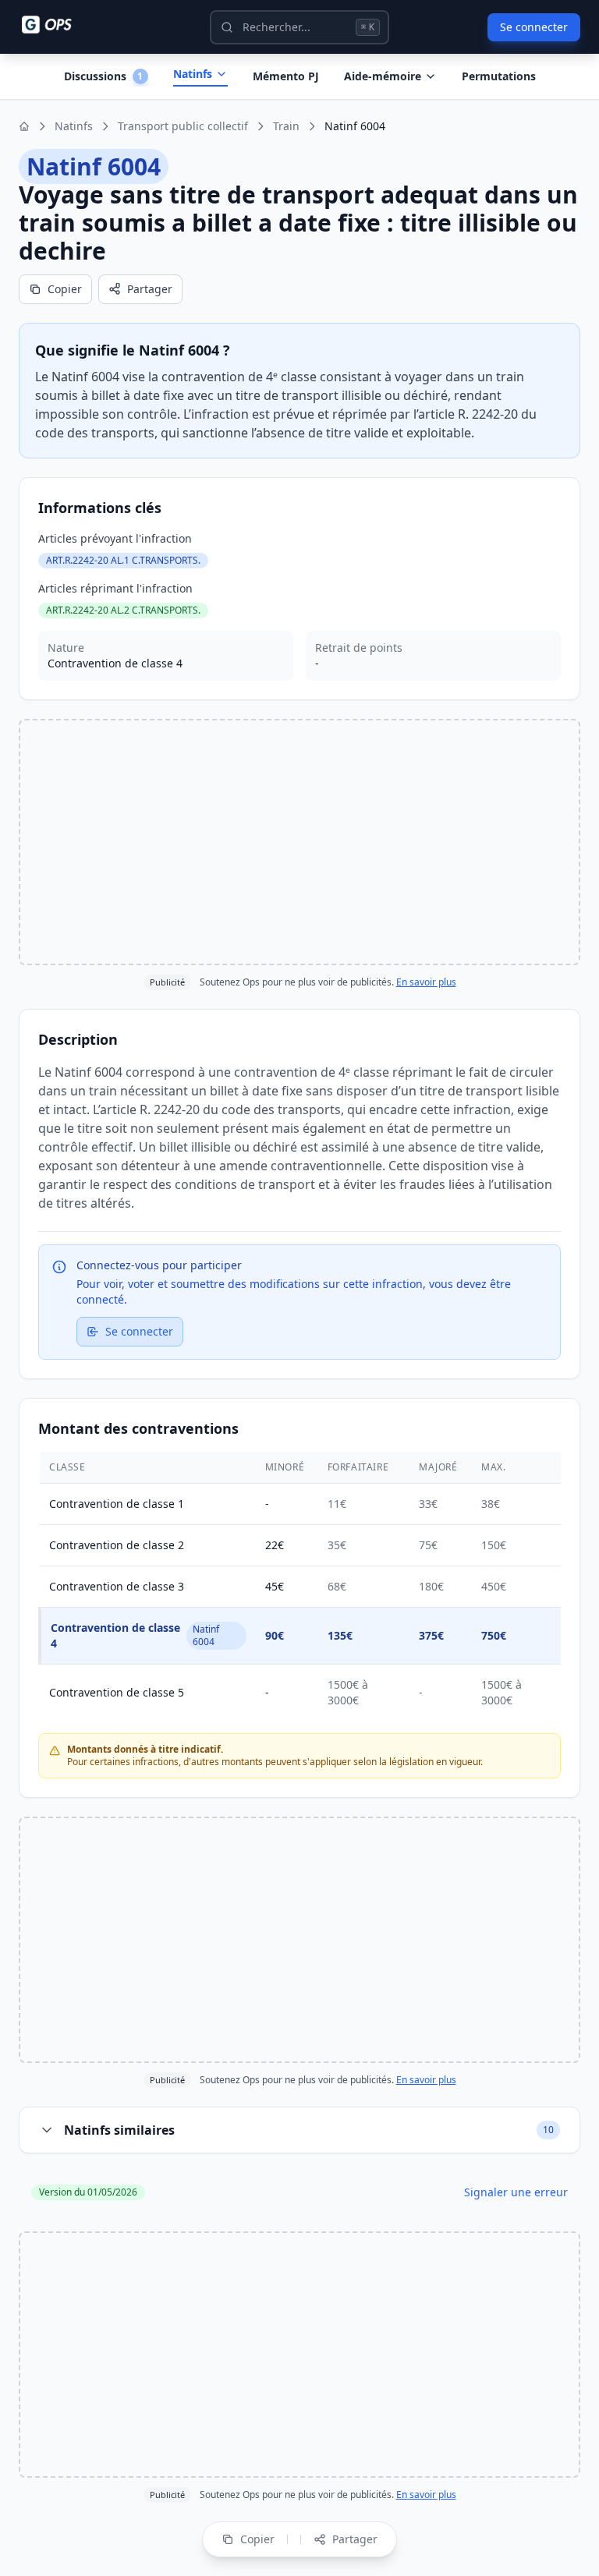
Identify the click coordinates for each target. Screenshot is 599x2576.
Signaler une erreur (516, 2192)
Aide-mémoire (383, 76)
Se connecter (534, 27)
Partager (150, 289)
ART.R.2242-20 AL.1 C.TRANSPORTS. (123, 560)
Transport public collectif (183, 126)
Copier (65, 289)
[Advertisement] (299, 842)
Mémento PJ (286, 76)
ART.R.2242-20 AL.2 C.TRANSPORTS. (123, 610)
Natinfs (193, 74)
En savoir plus (426, 982)
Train (286, 126)
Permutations (499, 76)
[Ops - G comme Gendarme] (58, 25)
